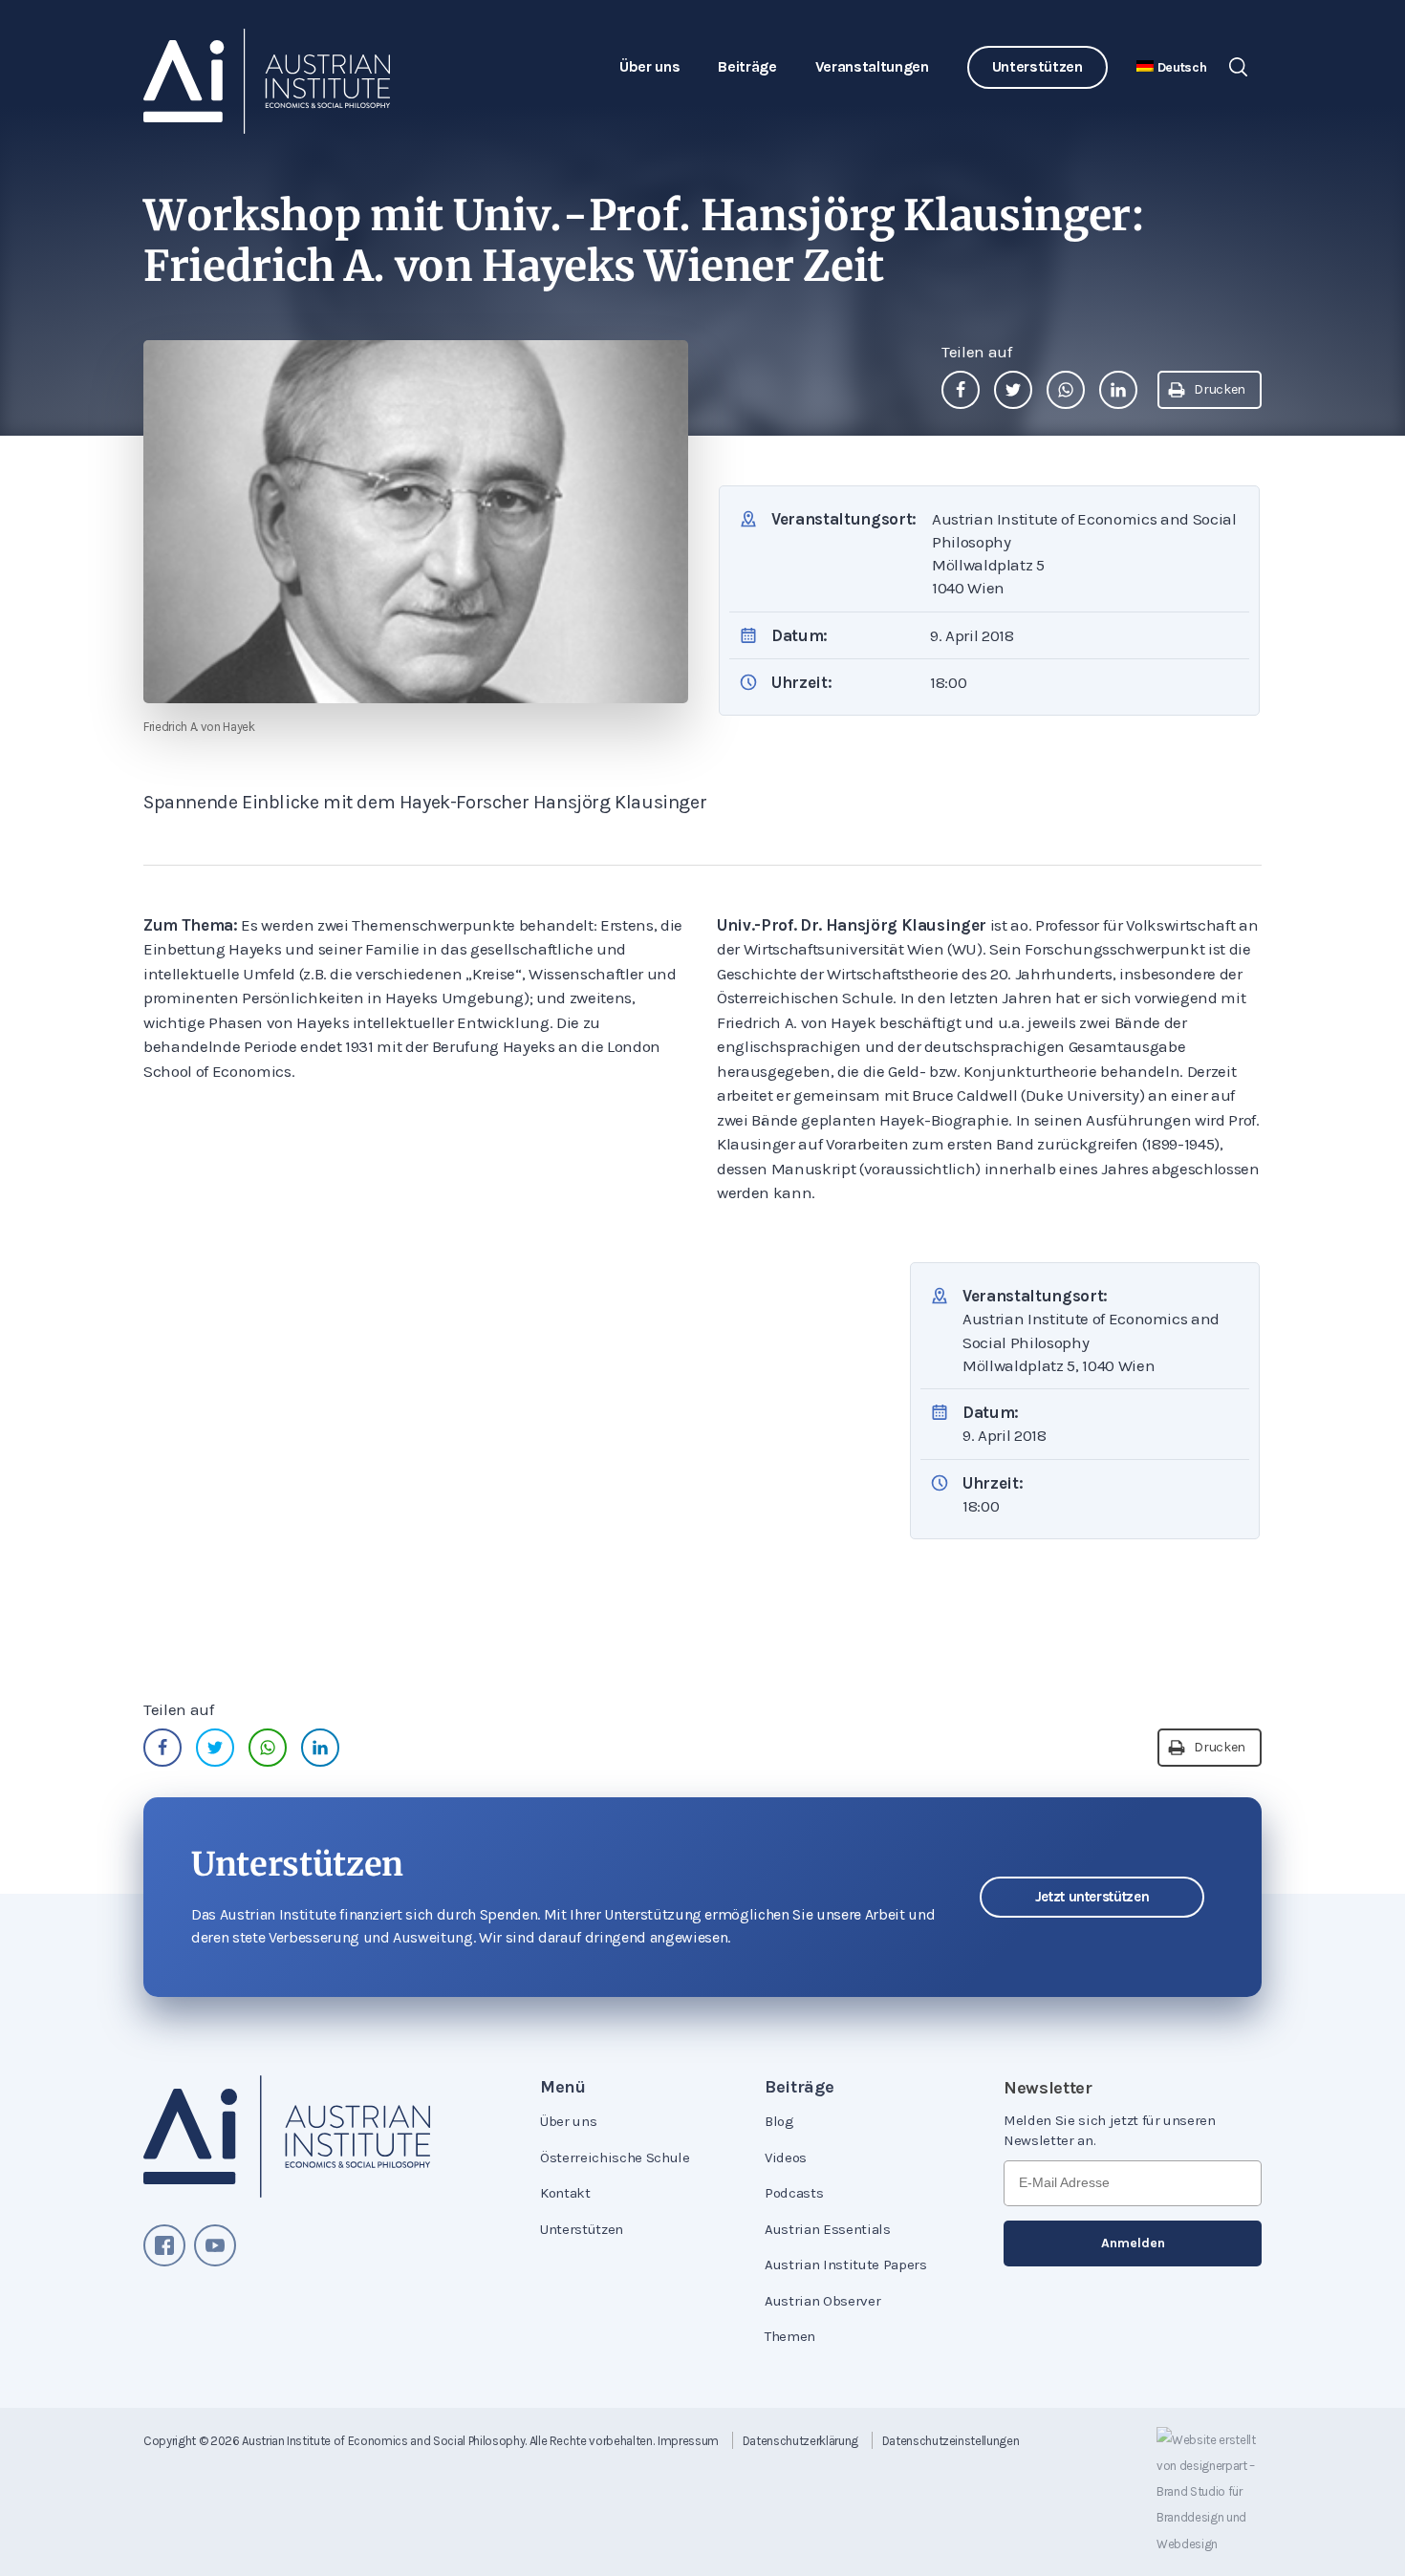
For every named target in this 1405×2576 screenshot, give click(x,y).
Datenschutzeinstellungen (951, 2441)
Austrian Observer (822, 2301)
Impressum (688, 2441)
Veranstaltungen (872, 66)
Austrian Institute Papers (846, 2265)
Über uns (649, 66)
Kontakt (565, 2193)
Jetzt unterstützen (1092, 1897)
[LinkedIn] (1118, 390)
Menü (563, 2087)
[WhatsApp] (1066, 390)
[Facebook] (961, 390)
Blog (779, 2121)
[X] (1013, 390)
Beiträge (747, 66)
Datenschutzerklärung (800, 2441)
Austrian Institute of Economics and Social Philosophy (383, 2441)
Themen (790, 2336)
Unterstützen (1038, 66)
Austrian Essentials (828, 2229)
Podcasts (794, 2193)
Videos (786, 2157)
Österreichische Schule (615, 2157)
